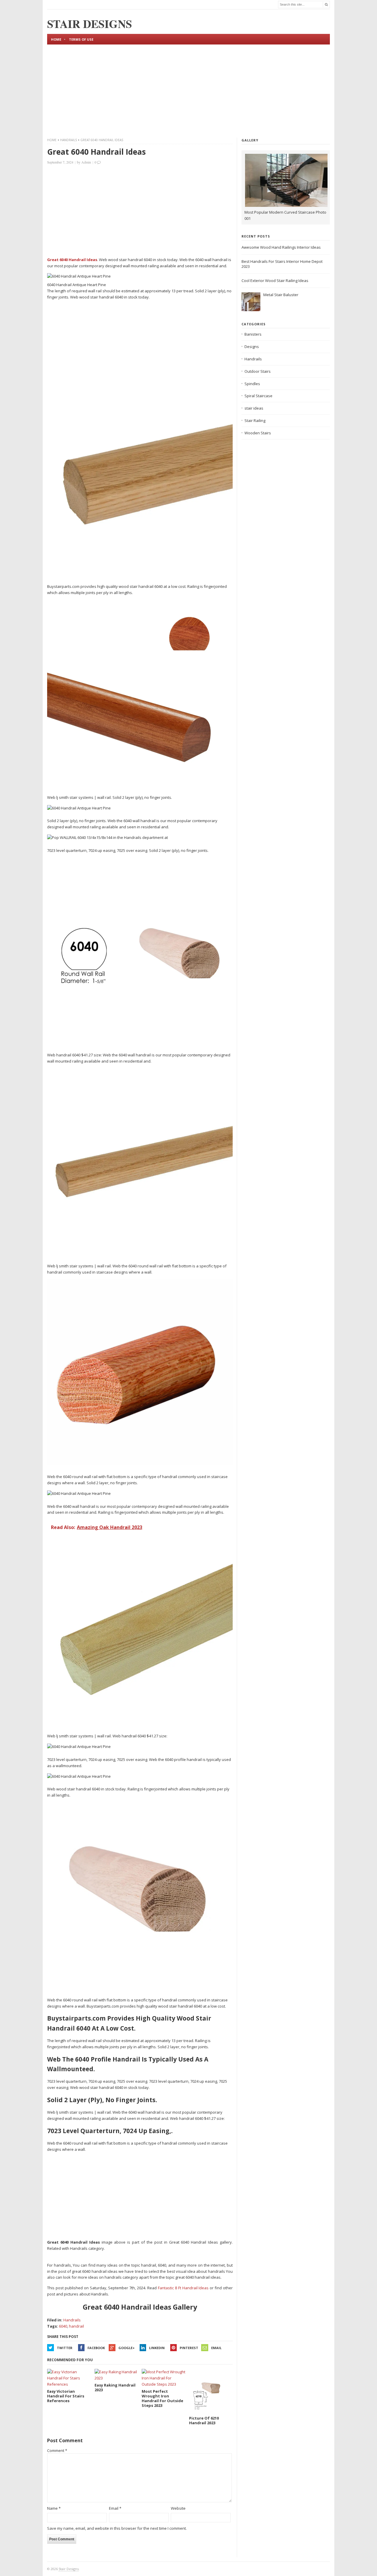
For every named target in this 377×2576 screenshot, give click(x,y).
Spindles (252, 384)
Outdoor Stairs (258, 371)
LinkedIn (157, 2348)
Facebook (96, 2348)
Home (56, 39)
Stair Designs (69, 2569)
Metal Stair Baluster (281, 295)
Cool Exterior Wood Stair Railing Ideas (275, 281)
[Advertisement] (188, 90)
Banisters (253, 334)
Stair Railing (255, 420)
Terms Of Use (81, 39)
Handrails (68, 140)
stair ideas (254, 408)
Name (54, 2508)
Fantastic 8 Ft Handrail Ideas (183, 2288)
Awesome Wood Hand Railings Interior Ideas (281, 247)
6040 (63, 2326)
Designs (252, 347)
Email (216, 2348)
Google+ (127, 2348)
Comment (57, 2450)
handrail (76, 2326)
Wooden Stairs (258, 433)
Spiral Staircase (258, 396)
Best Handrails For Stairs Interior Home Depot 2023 (282, 264)
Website (178, 2508)
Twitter (65, 2348)
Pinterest (189, 2348)
